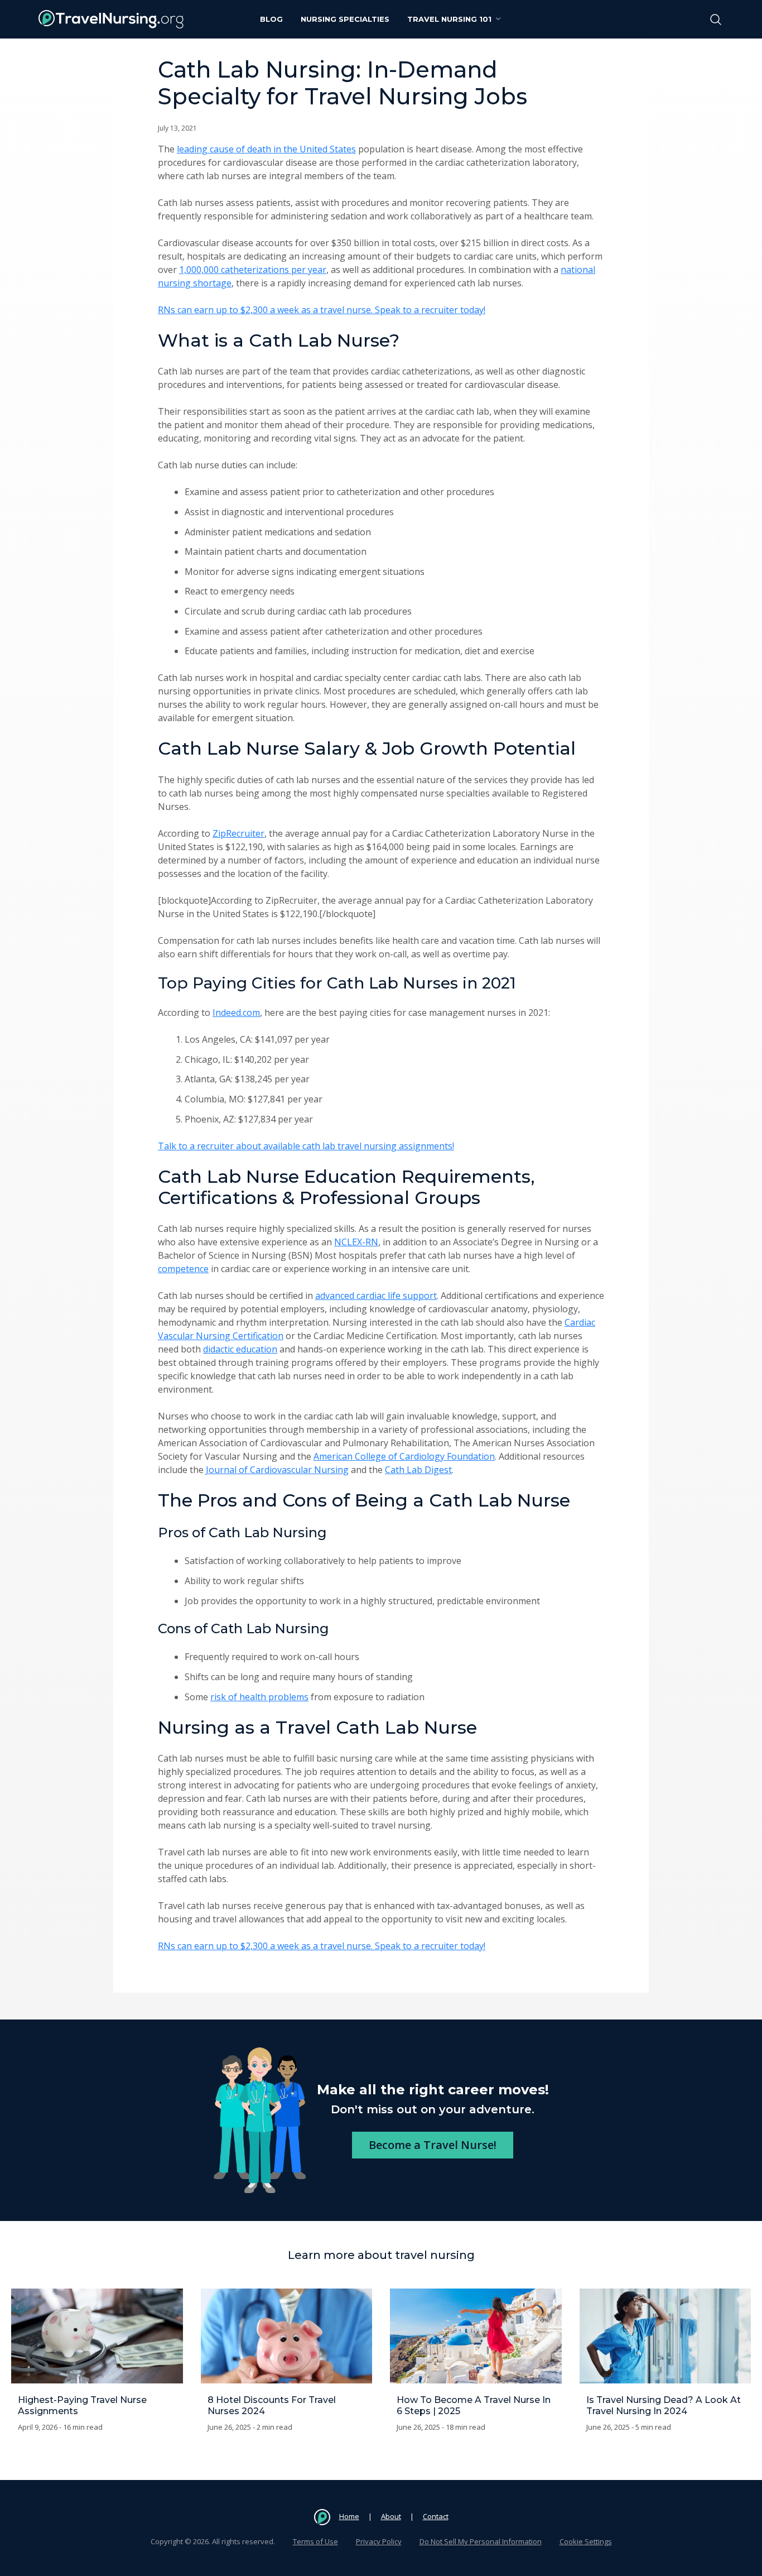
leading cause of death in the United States (266, 149)
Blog (271, 19)
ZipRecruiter (238, 833)
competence (183, 1269)
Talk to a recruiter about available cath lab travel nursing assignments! (306, 1146)
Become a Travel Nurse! (433, 2145)
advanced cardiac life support (376, 1296)
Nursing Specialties (345, 19)
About (391, 2516)
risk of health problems (259, 1697)
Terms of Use (315, 2541)
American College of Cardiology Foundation (404, 1456)
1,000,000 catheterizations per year (253, 270)
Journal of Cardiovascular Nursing (277, 1470)
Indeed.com (236, 1013)
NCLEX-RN (356, 1242)
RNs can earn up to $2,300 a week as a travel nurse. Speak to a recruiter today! (322, 310)
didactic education (240, 1349)
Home (349, 2516)
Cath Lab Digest (418, 1470)
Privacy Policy (379, 2541)
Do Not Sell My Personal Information (481, 2541)
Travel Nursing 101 (449, 19)
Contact (436, 2516)
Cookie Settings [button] (586, 2541)
